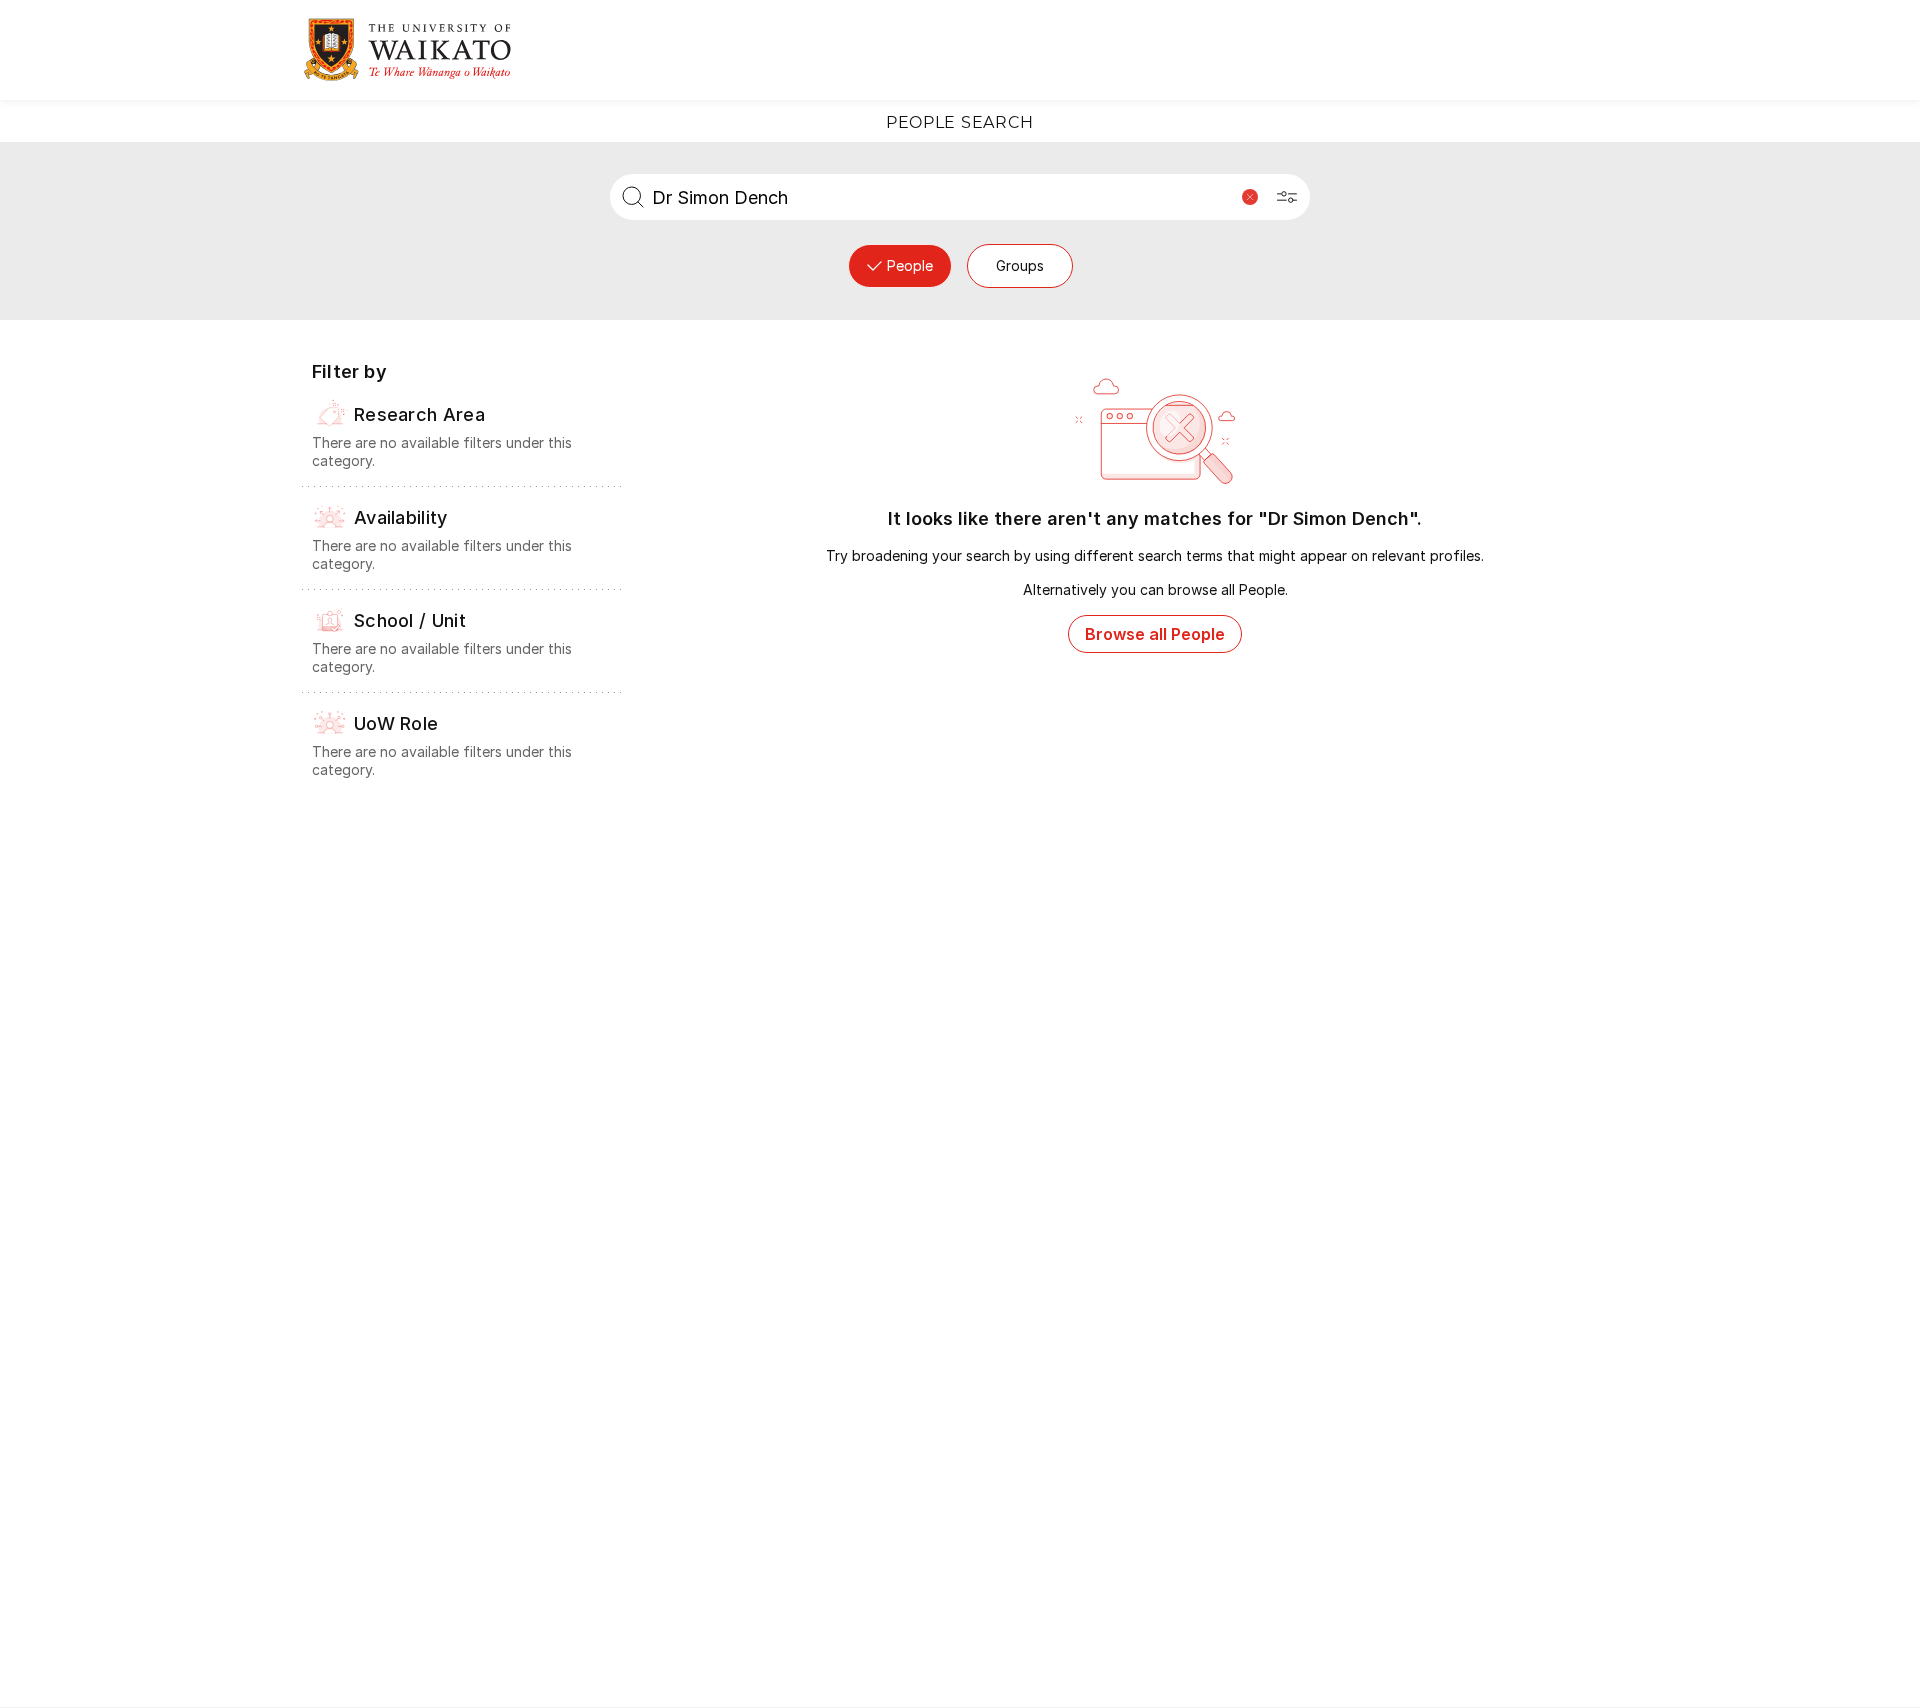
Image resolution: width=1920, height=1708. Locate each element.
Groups (1020, 265)
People (910, 265)
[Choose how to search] (1287, 197)
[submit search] (633, 197)
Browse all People (1155, 634)
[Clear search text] (1250, 197)
